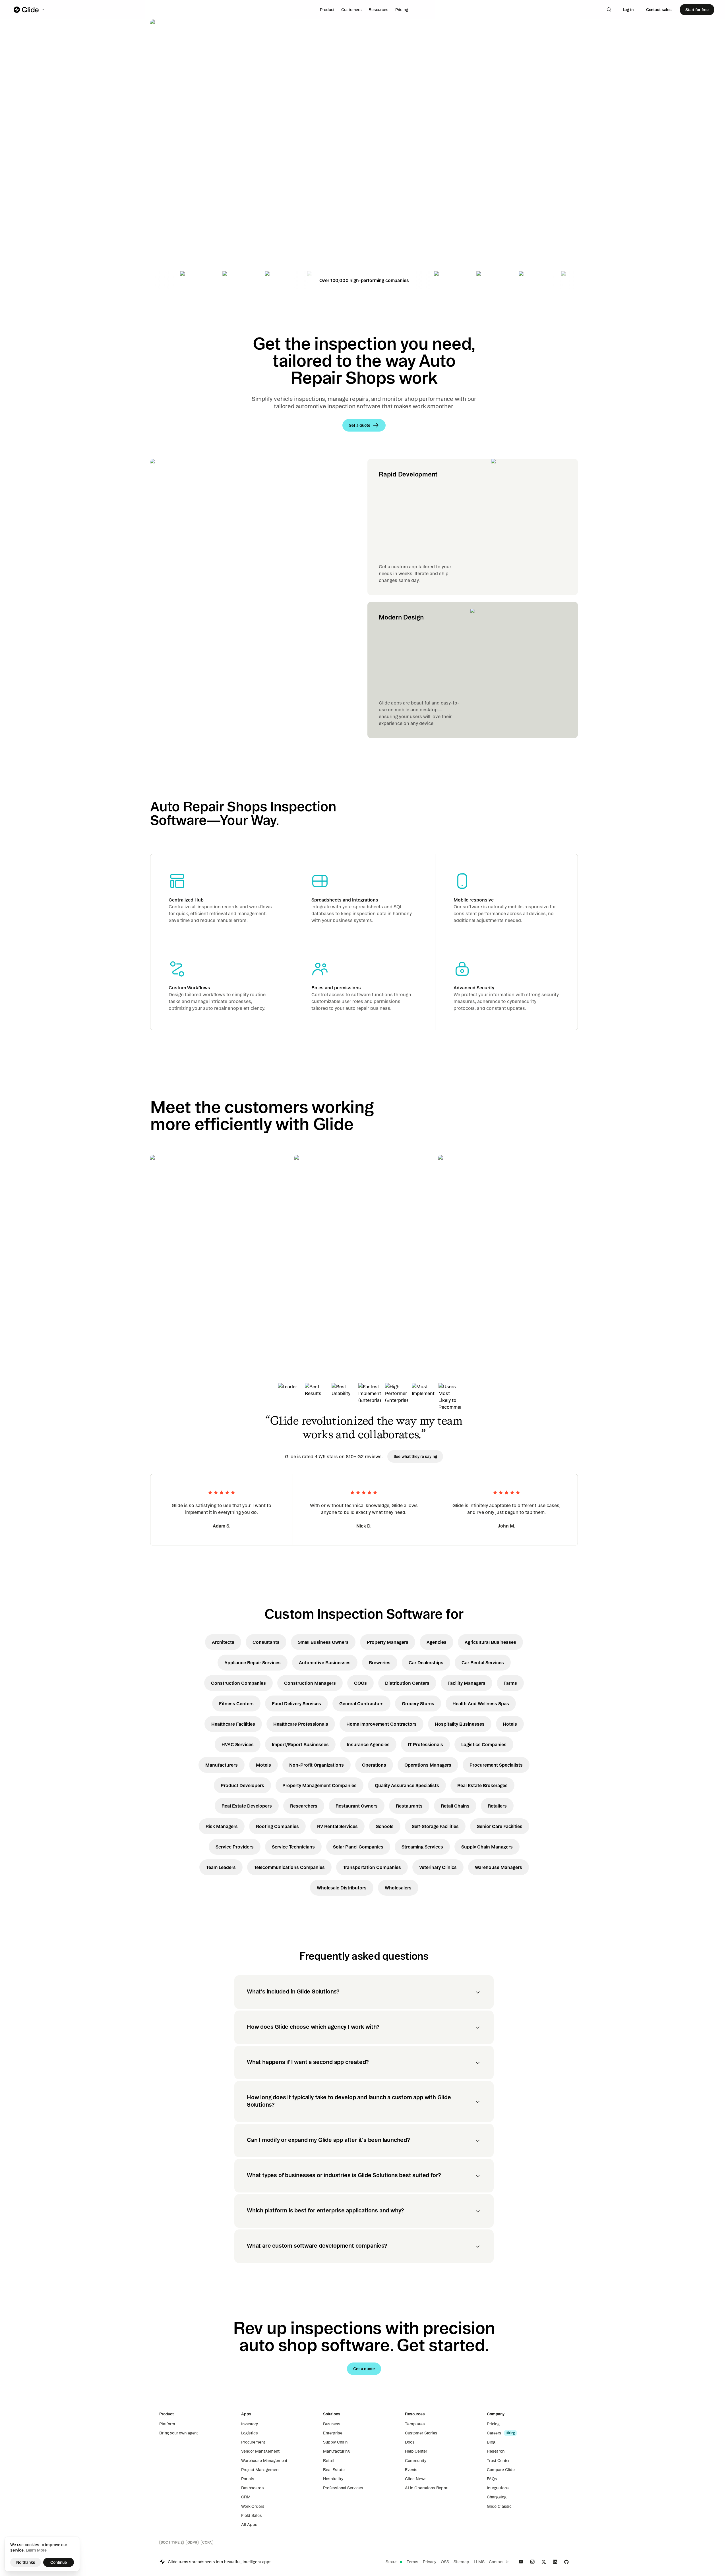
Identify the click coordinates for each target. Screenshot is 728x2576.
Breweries (380, 1663)
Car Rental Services (483, 1663)
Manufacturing (336, 2451)
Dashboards (253, 2488)
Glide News (416, 2479)
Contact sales (659, 10)
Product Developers (242, 1785)
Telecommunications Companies (289, 1867)
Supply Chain (335, 2442)
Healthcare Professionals (301, 1724)
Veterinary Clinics (438, 1867)
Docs (410, 2442)
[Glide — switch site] (29, 10)
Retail (328, 2461)
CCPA (207, 2542)
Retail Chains (455, 1806)
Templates (415, 2424)
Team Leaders (221, 1867)
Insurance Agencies (368, 1744)
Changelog (497, 2497)
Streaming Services (422, 1847)
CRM (246, 2497)
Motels (263, 1765)
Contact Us (499, 2562)
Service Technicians (293, 1847)
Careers (494, 2433)
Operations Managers (428, 1765)
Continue (59, 2562)
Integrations (498, 2488)
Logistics (250, 2433)
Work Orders (253, 2506)
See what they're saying (415, 1456)
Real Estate (334, 2470)
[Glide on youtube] (521, 2562)
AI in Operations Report (427, 2488)
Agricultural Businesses (490, 1642)
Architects (223, 1642)
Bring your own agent (179, 2433)
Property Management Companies (319, 1785)
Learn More (36, 2550)
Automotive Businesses (325, 1663)
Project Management (260, 2470)
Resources (379, 10)
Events (411, 2470)
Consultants (266, 1642)
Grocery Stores (418, 1703)
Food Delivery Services (296, 1703)
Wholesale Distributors (342, 1888)
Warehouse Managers (499, 1867)
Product (327, 10)
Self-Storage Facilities (435, 1826)
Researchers (304, 1806)
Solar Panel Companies (358, 1847)
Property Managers (388, 1642)
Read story (171, 1303)
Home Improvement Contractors (381, 1724)
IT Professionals (425, 1744)
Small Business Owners (323, 1642)
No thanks (26, 2562)
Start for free (697, 10)
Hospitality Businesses (460, 1724)
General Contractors (361, 1703)
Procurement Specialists (496, 1765)
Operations (374, 1765)
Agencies (437, 1642)
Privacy (430, 2562)
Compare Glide (501, 2470)
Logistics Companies (484, 1744)
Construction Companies (238, 1683)
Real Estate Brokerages (482, 1785)
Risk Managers (222, 1826)
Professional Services (343, 2488)
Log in (628, 10)
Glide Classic (499, 2506)
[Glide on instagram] (532, 2562)
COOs (360, 1683)
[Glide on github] (566, 2562)
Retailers (497, 1806)
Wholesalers (398, 1888)
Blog (491, 2442)
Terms (412, 2562)
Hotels (510, 1724)
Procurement (253, 2442)
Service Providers (235, 1847)
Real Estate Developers (247, 1806)
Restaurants (409, 1806)
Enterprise (333, 2433)
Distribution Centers (407, 1683)
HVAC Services (238, 1744)
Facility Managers (467, 1683)
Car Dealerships (426, 1663)
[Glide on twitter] (544, 2562)
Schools (385, 1826)
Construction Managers (310, 1683)
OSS (445, 2562)
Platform (167, 2424)
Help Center (416, 2451)
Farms (510, 1683)
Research (496, 2451)
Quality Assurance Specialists (407, 1785)
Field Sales (251, 2515)
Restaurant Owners (357, 1806)
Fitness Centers (236, 1703)
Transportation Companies (372, 1867)
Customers (351, 10)
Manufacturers (222, 1765)
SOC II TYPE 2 (171, 2542)
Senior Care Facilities (500, 1826)
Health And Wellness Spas (481, 1703)
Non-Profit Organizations (317, 1765)
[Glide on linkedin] (555, 2562)
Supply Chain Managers (487, 1847)
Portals (248, 2479)
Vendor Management (260, 2451)
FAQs (492, 2479)
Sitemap (461, 2562)
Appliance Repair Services (253, 1663)
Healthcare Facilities (233, 1724)
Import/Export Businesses (300, 1744)
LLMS (479, 2562)
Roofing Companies (277, 1826)
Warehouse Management (264, 2461)
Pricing (402, 10)
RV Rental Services (337, 1826)
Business (332, 2424)
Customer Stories (421, 2433)
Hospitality (333, 2479)
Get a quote (190, 190)
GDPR (192, 2542)
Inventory (250, 2424)
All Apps (249, 2525)
